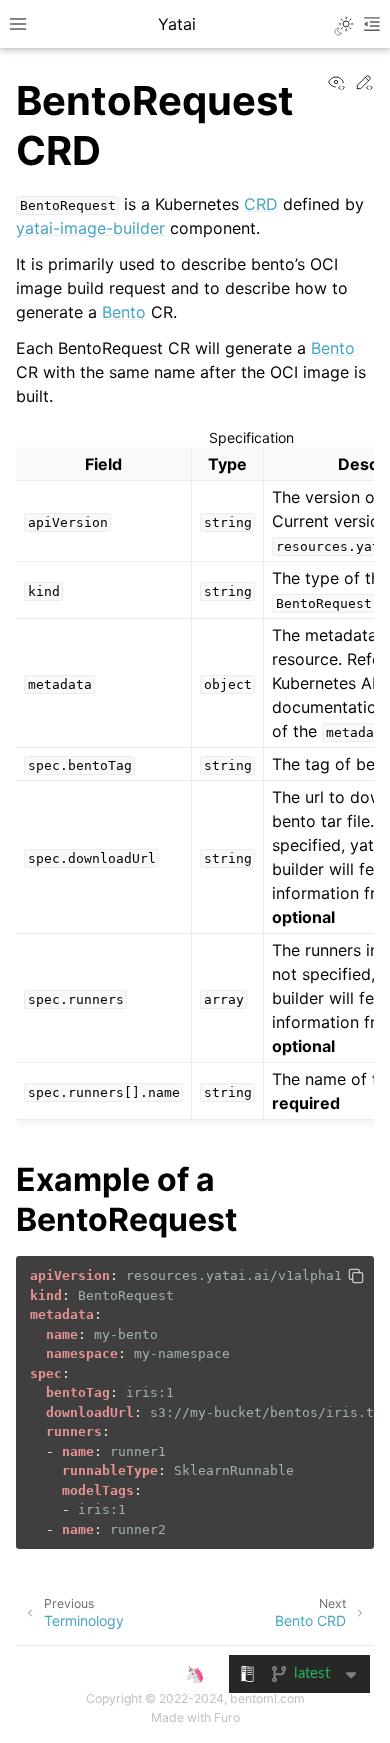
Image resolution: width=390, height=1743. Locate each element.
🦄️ (195, 1674)
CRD (261, 204)
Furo (227, 1717)
